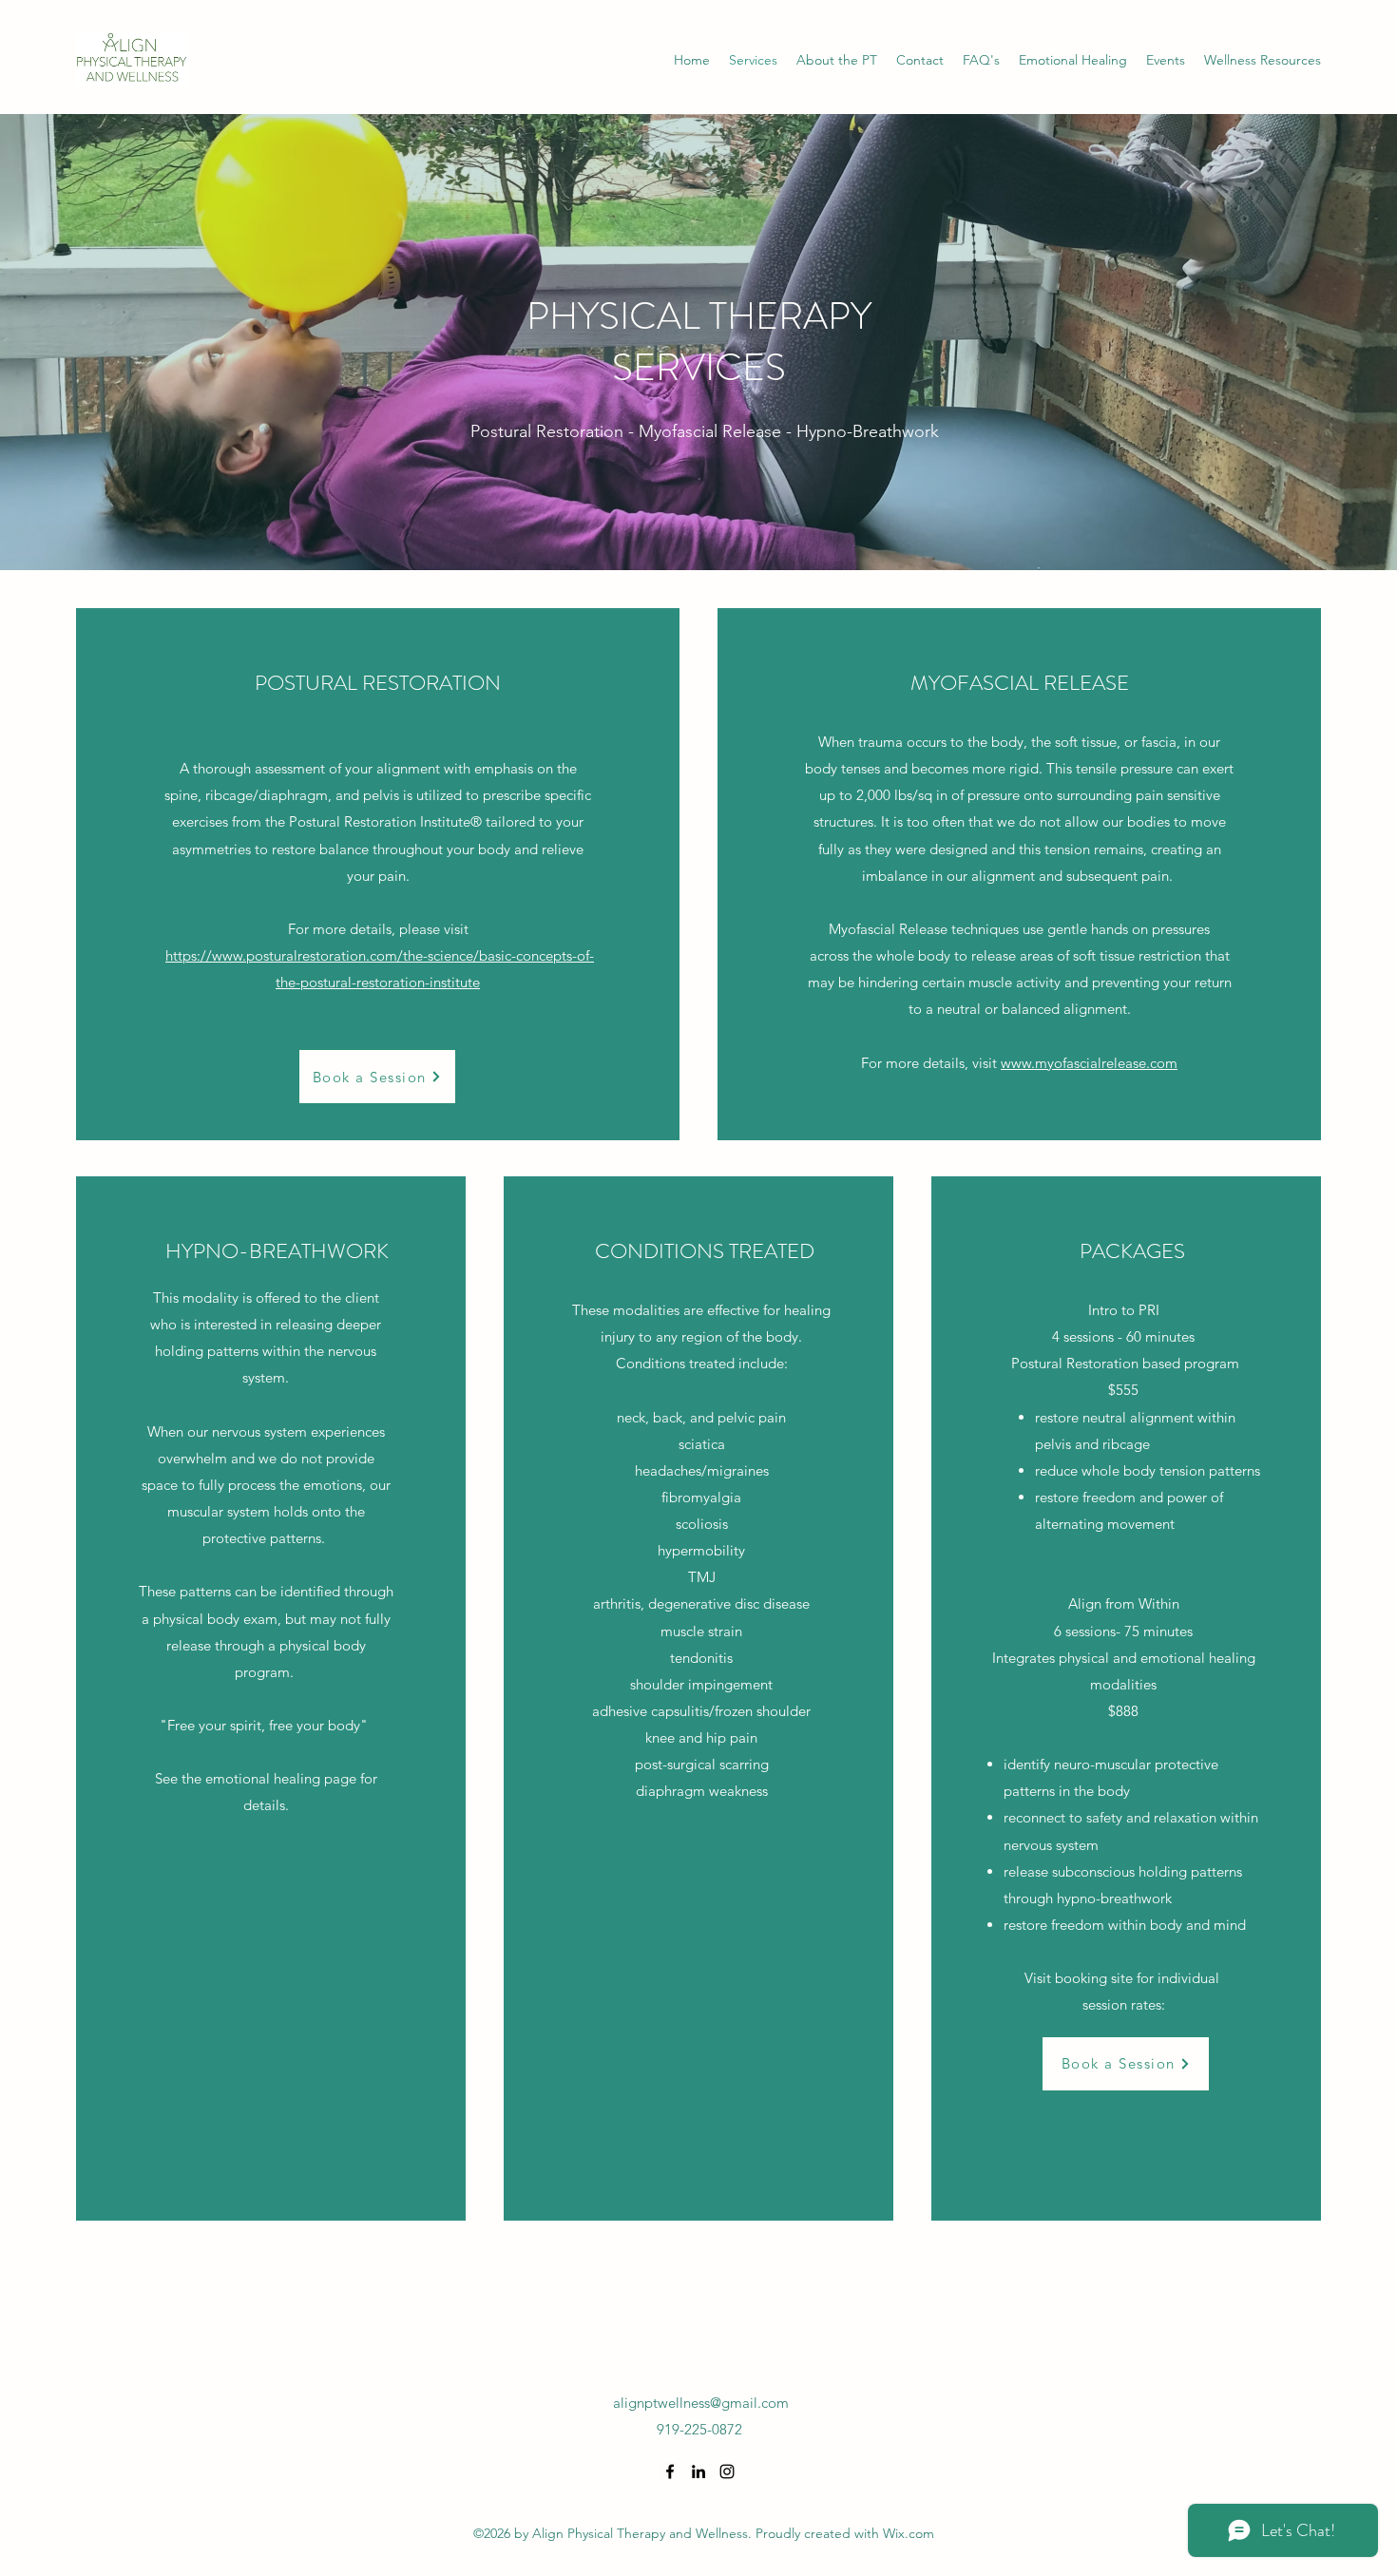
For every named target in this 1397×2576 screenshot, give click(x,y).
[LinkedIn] (698, 2471)
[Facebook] (670, 2471)
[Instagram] (727, 2471)
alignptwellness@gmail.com (701, 2403)
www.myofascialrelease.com (1089, 1063)
